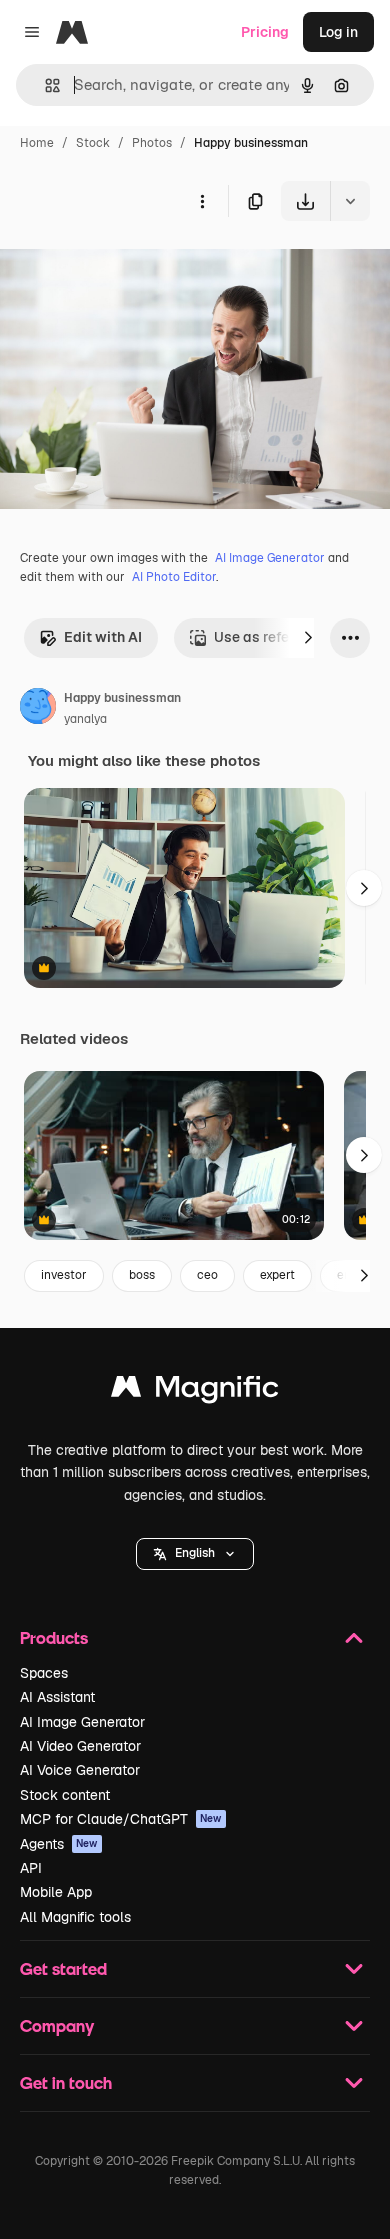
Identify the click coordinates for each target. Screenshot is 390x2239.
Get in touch (66, 2082)
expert (277, 1275)
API (31, 1868)
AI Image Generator (270, 558)
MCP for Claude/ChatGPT (121, 1819)
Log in (338, 32)
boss (142, 1275)
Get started (63, 1968)
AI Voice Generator (80, 1770)
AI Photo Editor (174, 577)
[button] (195, 1554)
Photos (152, 143)
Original (128, 267)
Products (54, 1637)
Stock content (65, 1795)
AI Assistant (57, 1697)
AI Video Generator (80, 1746)
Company (57, 2025)
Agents (59, 1844)
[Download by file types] (350, 201)
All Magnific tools (75, 1917)
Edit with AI (103, 637)
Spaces (44, 1673)
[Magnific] (195, 1391)
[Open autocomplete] (44, 85)
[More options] (202, 201)
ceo (207, 1275)
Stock (93, 143)
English (195, 1553)
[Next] (308, 638)
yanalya (85, 719)
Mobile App (56, 1892)
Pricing (265, 32)
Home (37, 143)
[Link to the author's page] (38, 709)
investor (64, 1275)
